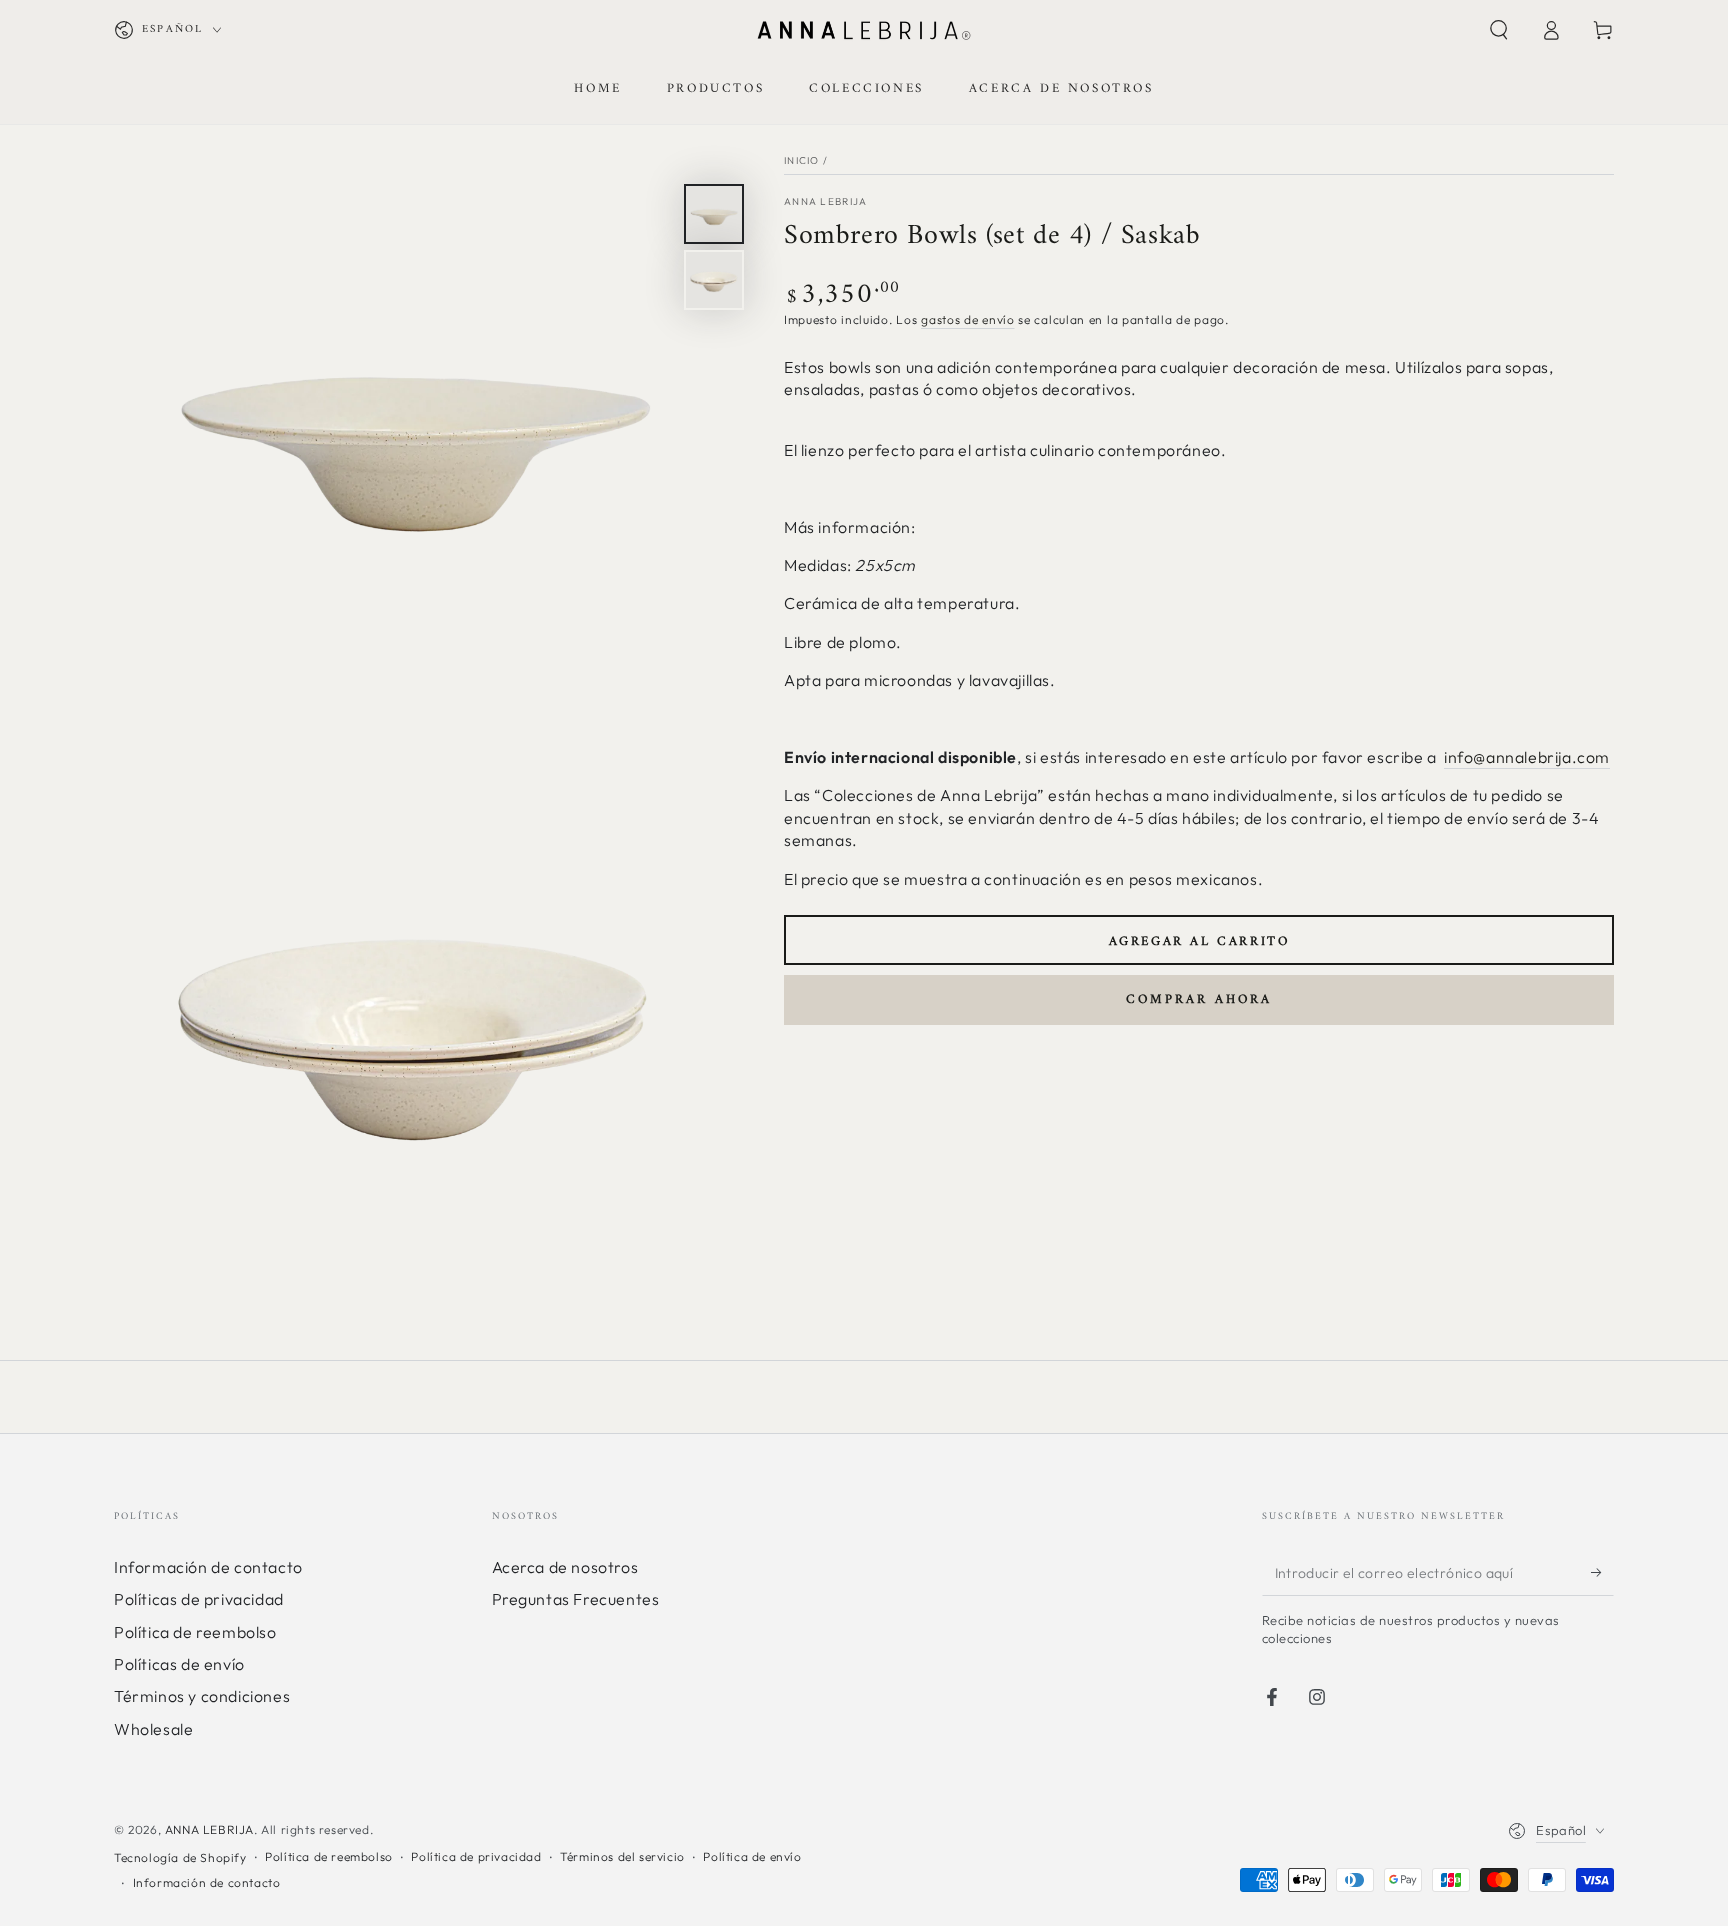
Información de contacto (208, 1567)
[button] (1499, 30)
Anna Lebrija (826, 201)
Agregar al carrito (1199, 941)
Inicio (802, 160)
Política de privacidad (476, 1856)
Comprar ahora (1199, 999)
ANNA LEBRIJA (209, 1829)
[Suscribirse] (1602, 1573)
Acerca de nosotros (565, 1567)
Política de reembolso (195, 1632)
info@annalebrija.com (1527, 757)
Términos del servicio (622, 1856)
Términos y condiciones (202, 1696)
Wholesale (153, 1729)
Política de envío (752, 1856)
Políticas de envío (179, 1664)
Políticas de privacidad (199, 1599)
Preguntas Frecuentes (576, 1599)
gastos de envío (968, 320)
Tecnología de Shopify (180, 1857)
